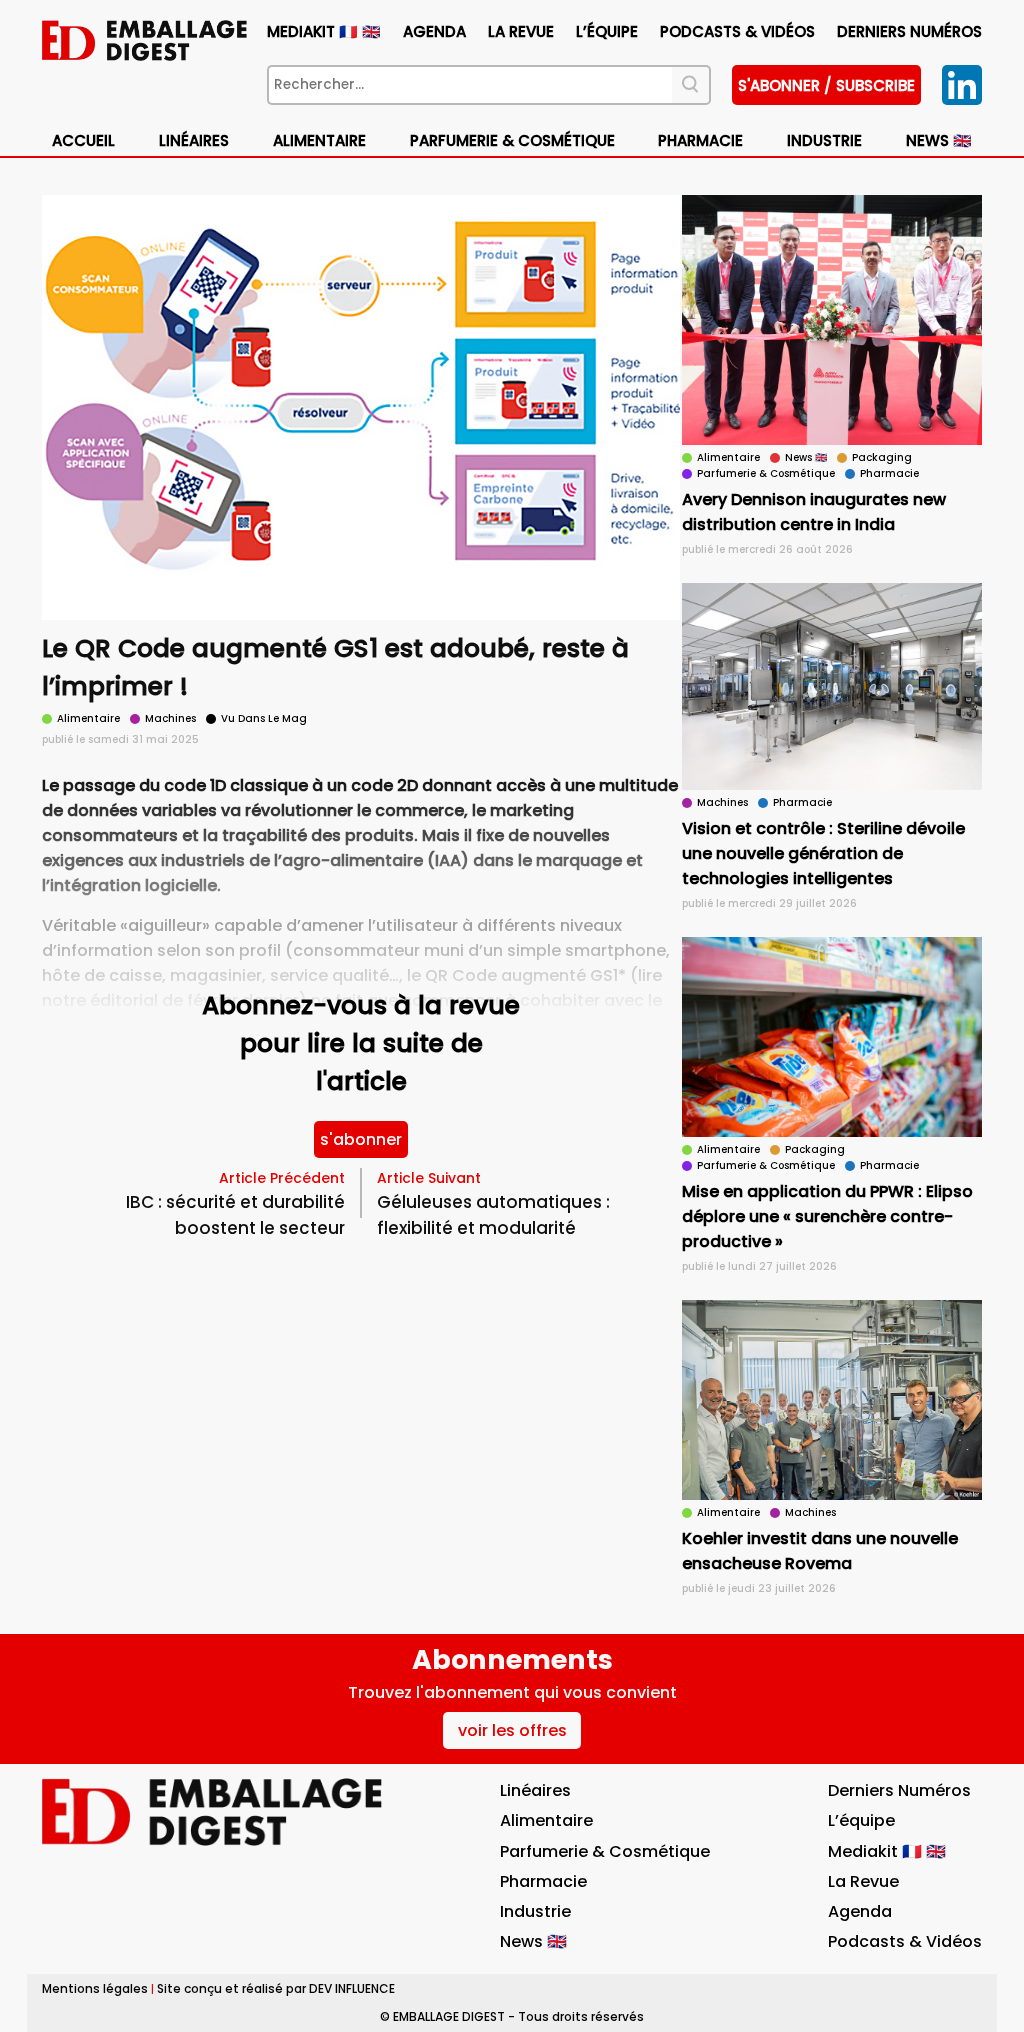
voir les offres (512, 1730)
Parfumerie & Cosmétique (512, 140)
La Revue (521, 31)
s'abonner (361, 1139)
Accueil (83, 140)
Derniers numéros (909, 31)
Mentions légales (95, 1988)
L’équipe (607, 31)
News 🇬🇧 (939, 140)
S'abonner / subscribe (826, 85)
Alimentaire (319, 140)
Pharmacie (700, 140)
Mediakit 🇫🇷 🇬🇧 (324, 31)
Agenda (434, 31)
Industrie (535, 1911)
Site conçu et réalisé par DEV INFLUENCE (276, 1988)
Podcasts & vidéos (737, 31)
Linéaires (194, 140)
